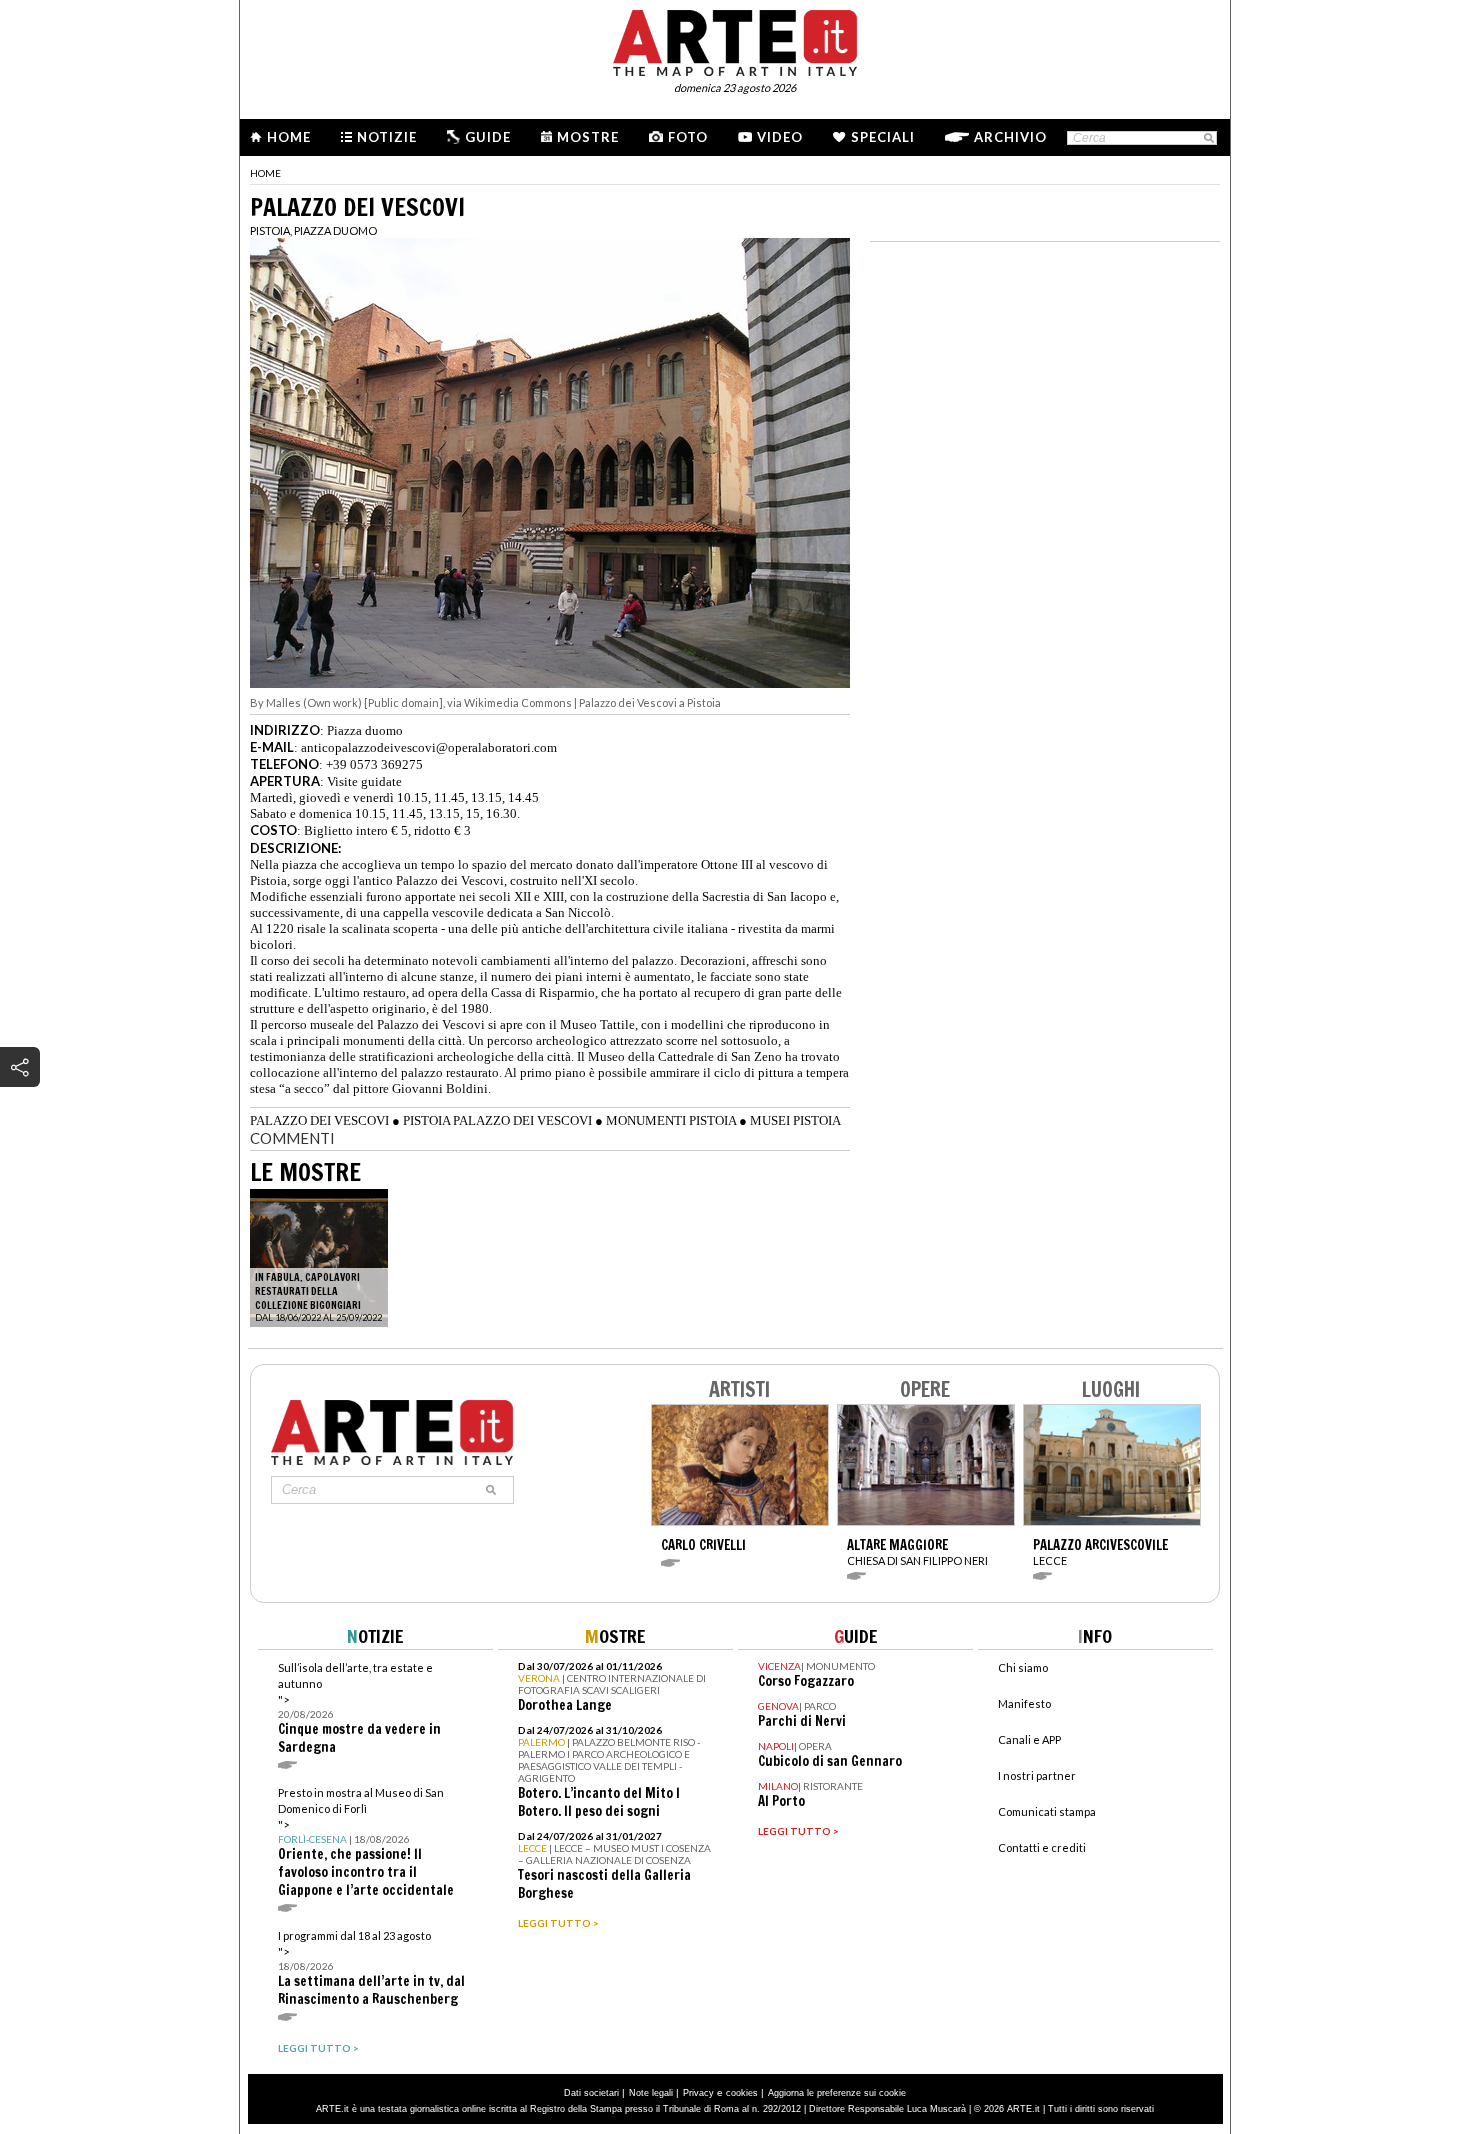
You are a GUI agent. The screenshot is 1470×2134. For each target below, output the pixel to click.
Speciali (883, 137)
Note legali (651, 2093)
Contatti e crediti (1042, 1847)
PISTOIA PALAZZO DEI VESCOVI (497, 1120)
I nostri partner (1037, 1775)
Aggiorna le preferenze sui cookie (837, 2093)
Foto (688, 137)
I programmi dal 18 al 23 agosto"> (371, 1968)
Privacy (698, 2093)
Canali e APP (1029, 1739)
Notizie (387, 137)
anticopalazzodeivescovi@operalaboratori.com (429, 747)
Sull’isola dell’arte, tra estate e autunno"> (359, 1708)
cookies (742, 2093)
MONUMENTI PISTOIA (671, 1120)
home (265, 173)
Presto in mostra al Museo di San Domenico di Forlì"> (366, 1842)
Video (780, 137)
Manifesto (1024, 1703)
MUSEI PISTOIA (795, 1120)
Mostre (588, 137)
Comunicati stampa (1047, 1811)
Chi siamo (1023, 1667)
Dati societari (591, 2093)
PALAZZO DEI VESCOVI (319, 1120)
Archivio (1010, 137)
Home (289, 137)
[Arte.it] (735, 40)
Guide (488, 137)
